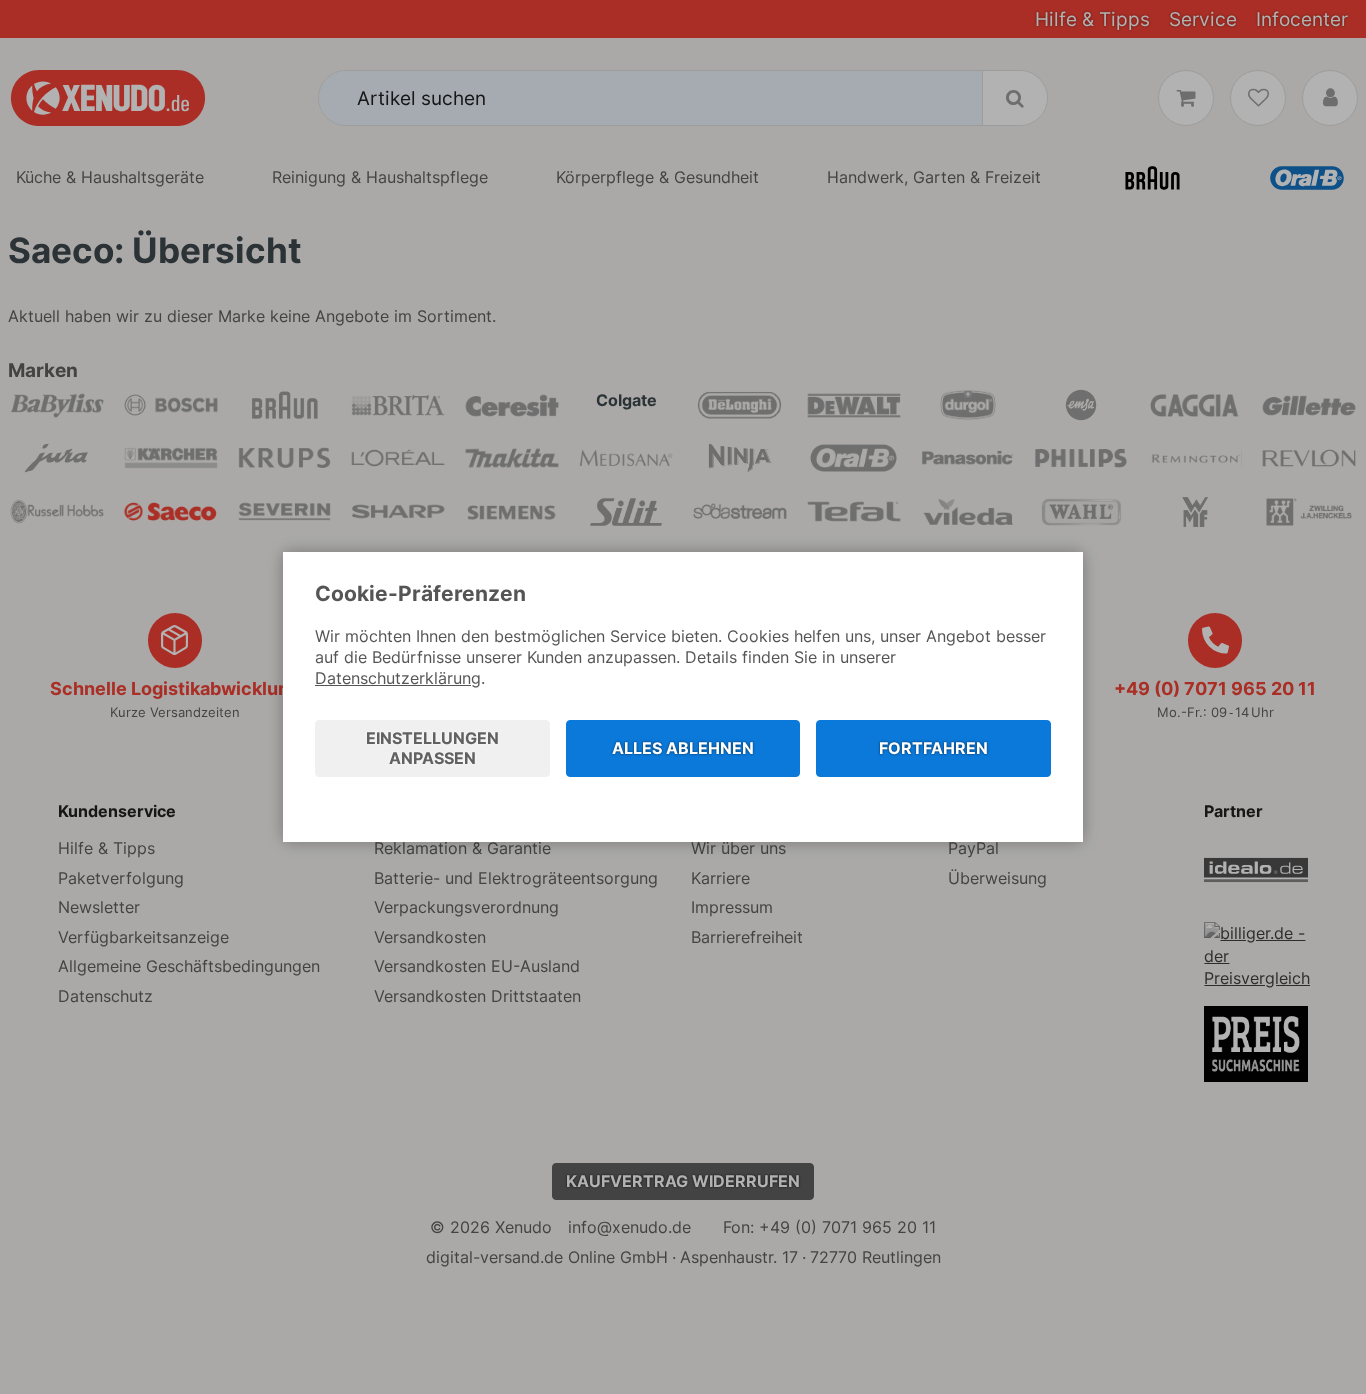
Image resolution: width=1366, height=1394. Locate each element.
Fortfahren (933, 748)
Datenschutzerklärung (398, 678)
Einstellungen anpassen (432, 748)
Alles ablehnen (683, 748)
